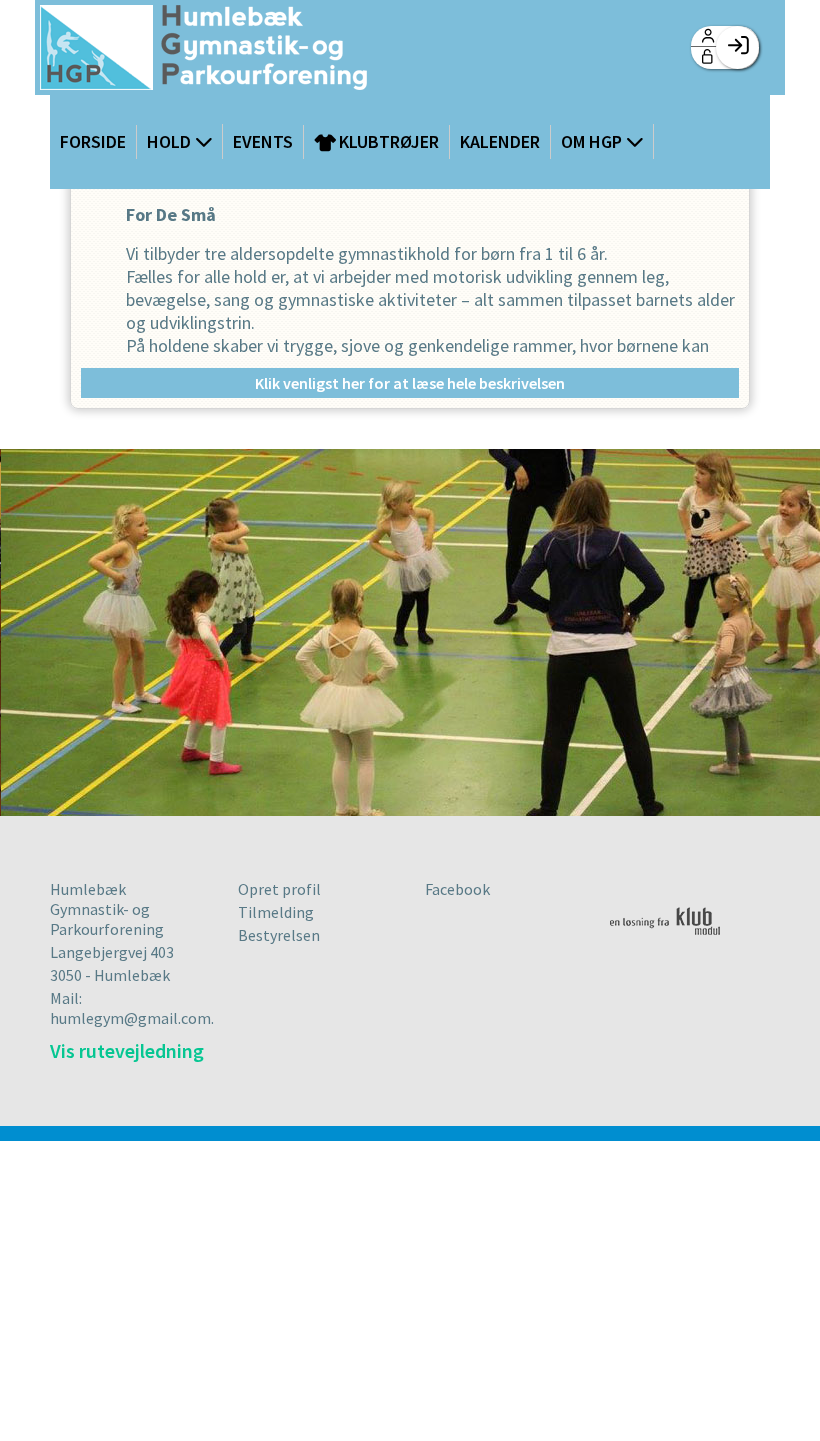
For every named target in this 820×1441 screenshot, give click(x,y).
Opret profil (279, 889)
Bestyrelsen (279, 935)
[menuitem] (203, 49)
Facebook (457, 889)
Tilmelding (276, 912)
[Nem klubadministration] (672, 946)
